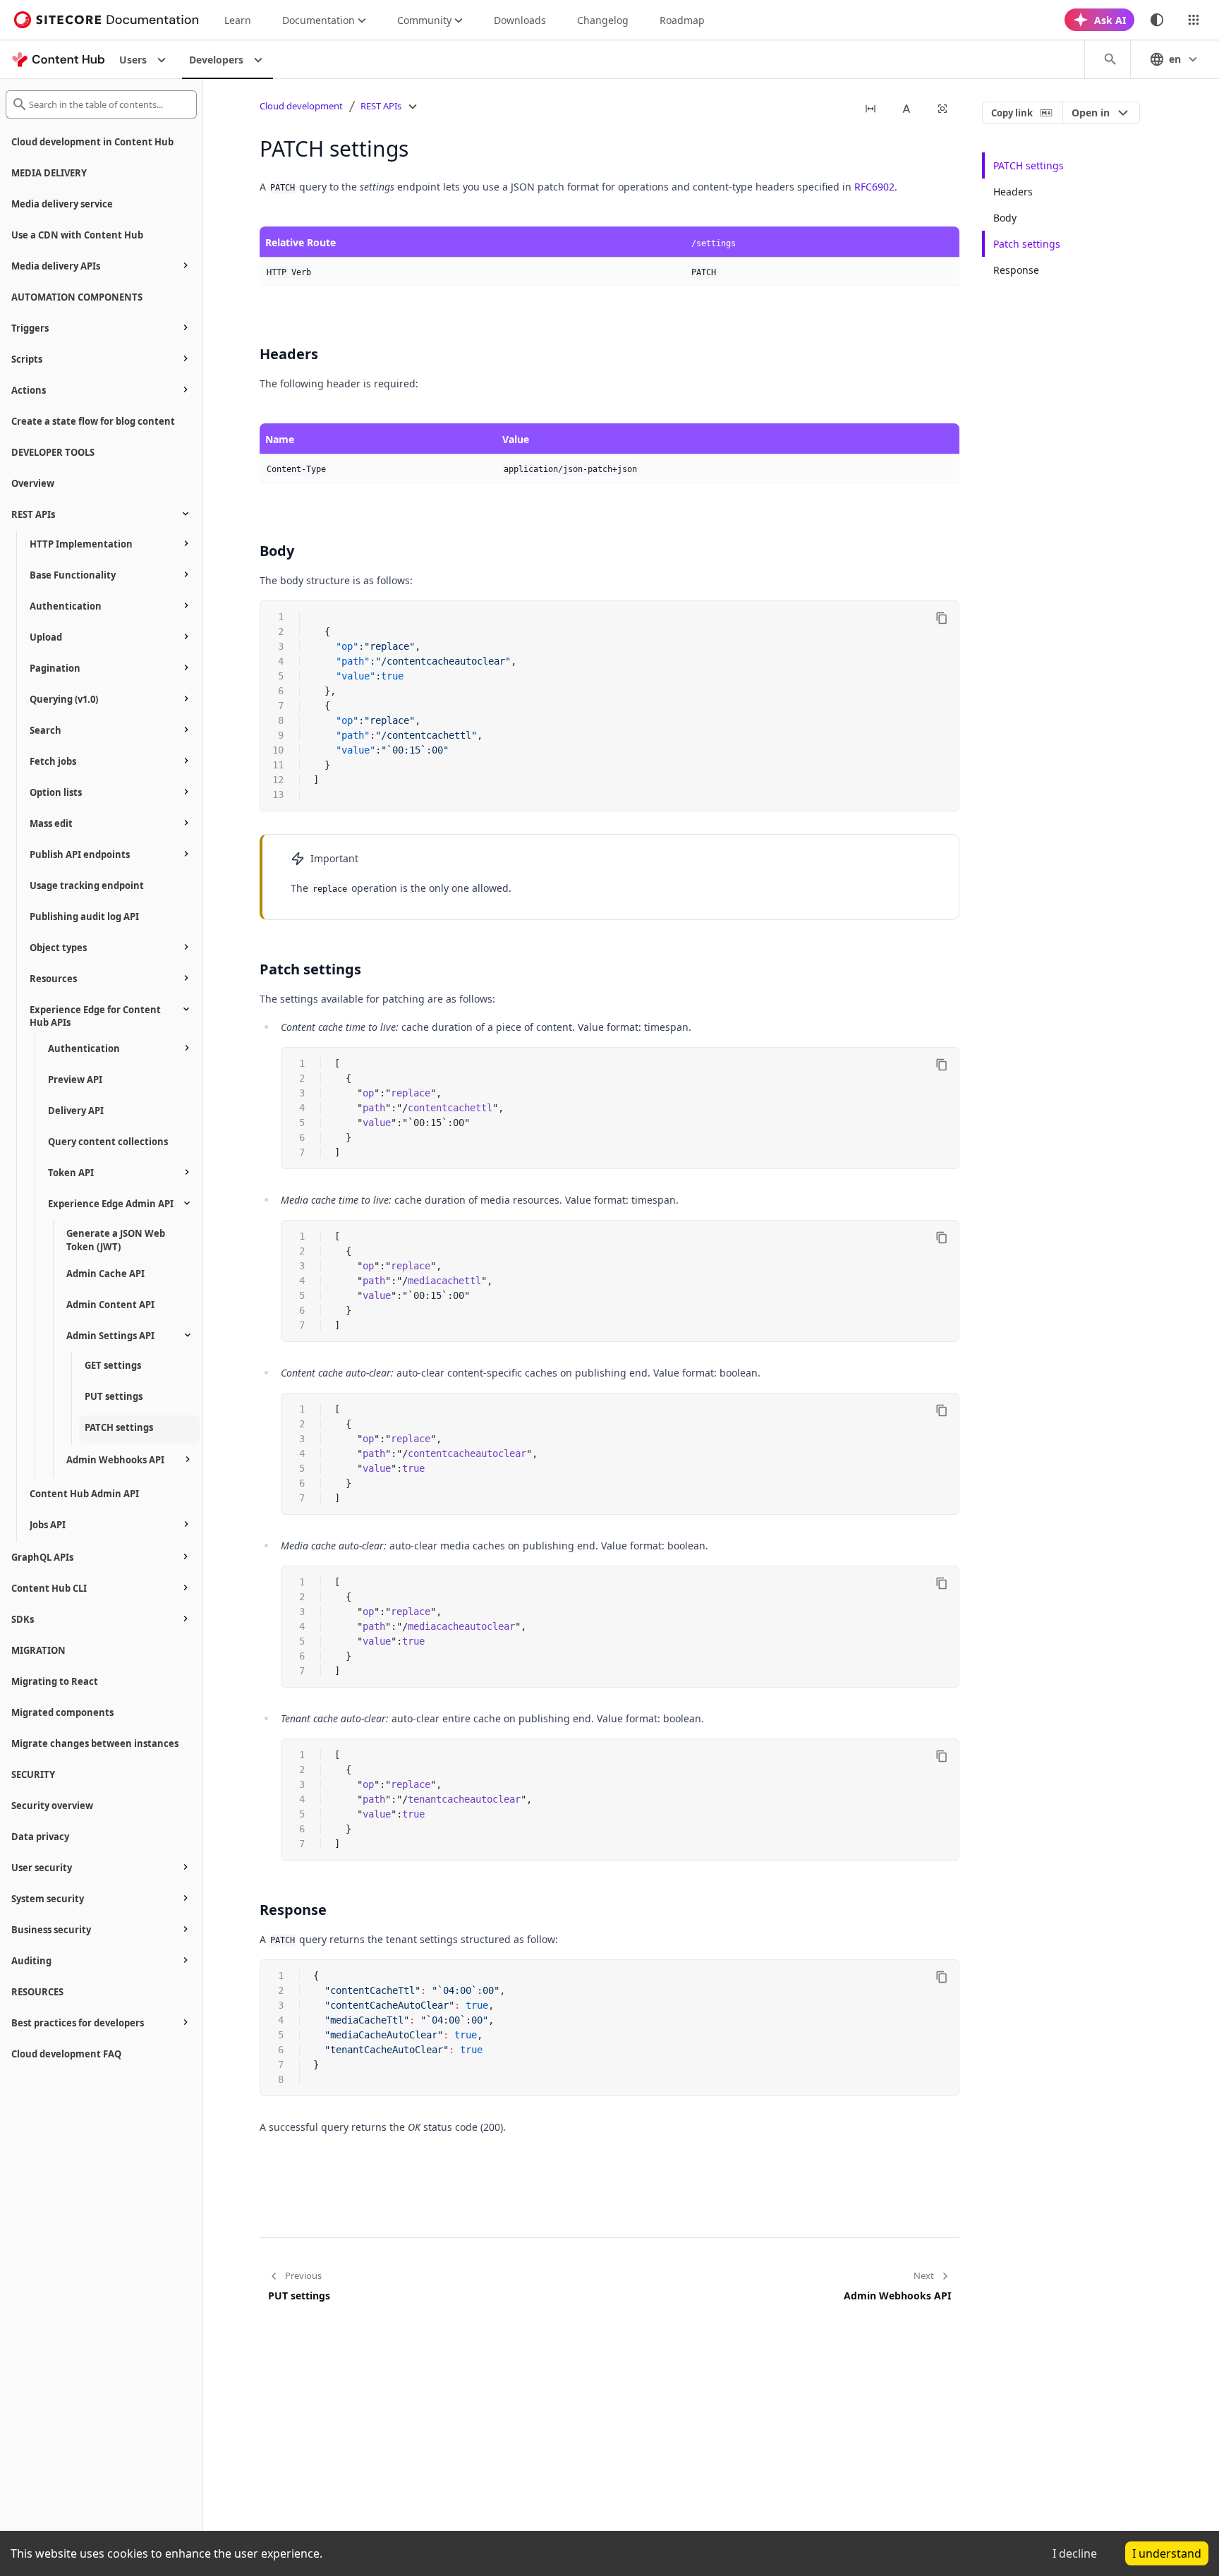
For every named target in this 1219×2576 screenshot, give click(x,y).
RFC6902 (874, 187)
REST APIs (381, 106)
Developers (216, 60)
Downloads (520, 20)
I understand (1167, 2553)
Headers (1013, 192)
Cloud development (301, 106)
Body (1005, 218)
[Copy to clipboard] (942, 618)
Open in (1091, 113)
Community (424, 20)
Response (1016, 270)
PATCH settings (1029, 165)
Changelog (603, 20)
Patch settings (1027, 244)
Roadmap (682, 20)
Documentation (319, 20)
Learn (238, 20)
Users (133, 60)
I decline (1075, 2553)
